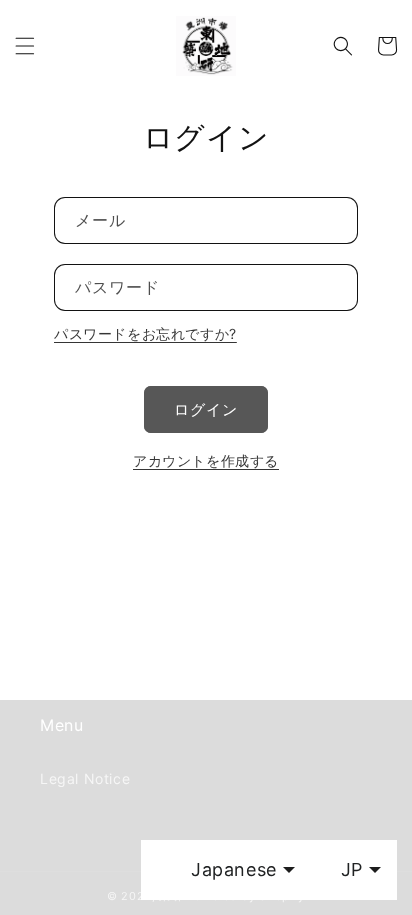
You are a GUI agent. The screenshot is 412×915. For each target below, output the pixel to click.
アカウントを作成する (206, 460)
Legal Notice (85, 778)
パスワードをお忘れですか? (145, 333)
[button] (25, 46)
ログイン (206, 409)
